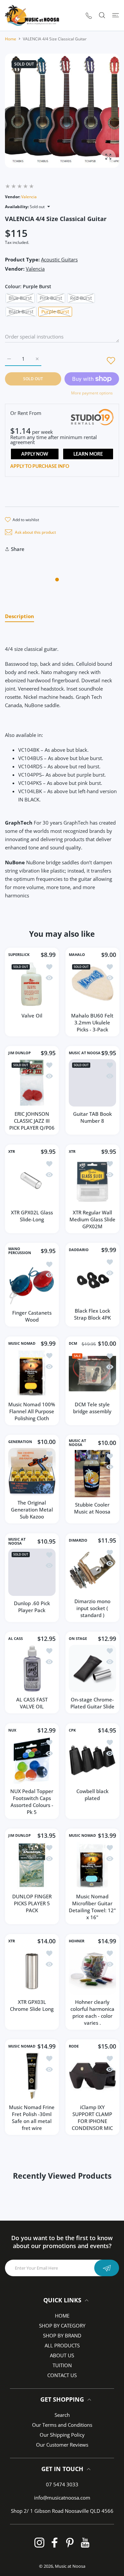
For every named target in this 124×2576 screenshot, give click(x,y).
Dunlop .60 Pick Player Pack (32, 1607)
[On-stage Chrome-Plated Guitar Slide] (92, 1669)
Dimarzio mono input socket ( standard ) (92, 1608)
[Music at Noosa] (32, 15)
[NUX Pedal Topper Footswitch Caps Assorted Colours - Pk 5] (32, 1760)
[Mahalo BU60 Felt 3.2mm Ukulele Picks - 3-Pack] (92, 985)
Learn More (88, 454)
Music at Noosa (70, 2566)
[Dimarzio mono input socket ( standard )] (92, 1570)
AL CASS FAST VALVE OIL (32, 1703)
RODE (74, 2046)
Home (11, 39)
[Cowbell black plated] (92, 1760)
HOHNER (77, 1941)
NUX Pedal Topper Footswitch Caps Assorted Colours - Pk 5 (32, 1801)
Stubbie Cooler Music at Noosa (92, 1508)
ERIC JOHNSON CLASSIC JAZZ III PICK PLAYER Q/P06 (32, 1121)
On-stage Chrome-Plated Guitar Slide (92, 1703)
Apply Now (35, 454)
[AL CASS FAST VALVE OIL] (32, 1669)
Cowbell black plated (92, 1794)
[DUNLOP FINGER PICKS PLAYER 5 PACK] (32, 1865)
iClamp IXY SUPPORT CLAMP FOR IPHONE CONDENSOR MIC (92, 2118)
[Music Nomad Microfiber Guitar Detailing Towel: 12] (92, 1865)
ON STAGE (78, 1639)
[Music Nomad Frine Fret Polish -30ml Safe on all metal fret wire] (32, 2076)
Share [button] (18, 549)
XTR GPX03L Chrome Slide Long (32, 2005)
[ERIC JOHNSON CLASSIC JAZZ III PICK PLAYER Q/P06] (32, 1083)
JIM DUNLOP (20, 1053)
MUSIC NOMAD (22, 1343)
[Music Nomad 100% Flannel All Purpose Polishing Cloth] (32, 1373)
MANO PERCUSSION (20, 1251)
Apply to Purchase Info (40, 467)
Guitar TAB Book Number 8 (92, 1117)
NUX (12, 1730)
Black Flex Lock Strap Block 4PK (92, 1314)
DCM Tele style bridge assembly (92, 1408)
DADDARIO (79, 1250)
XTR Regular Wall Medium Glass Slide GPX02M (92, 1219)
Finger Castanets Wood (32, 1316)
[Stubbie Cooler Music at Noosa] (92, 1474)
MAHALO (77, 955)
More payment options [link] (92, 393)
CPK (72, 1730)
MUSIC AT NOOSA (85, 1053)
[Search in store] (102, 15)
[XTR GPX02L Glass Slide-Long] (32, 1181)
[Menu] (116, 15)
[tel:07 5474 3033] (89, 15)
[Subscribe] (107, 2268)
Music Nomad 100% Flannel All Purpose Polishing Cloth (32, 1411)
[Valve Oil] (32, 985)
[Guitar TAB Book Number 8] (92, 1083)
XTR (12, 1152)
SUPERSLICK (19, 955)
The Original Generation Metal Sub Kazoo (32, 1510)
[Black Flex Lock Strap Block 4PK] (92, 1280)
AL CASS (16, 1639)
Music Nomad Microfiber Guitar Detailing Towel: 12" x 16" (92, 1907)
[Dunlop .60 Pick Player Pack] (32, 1572)
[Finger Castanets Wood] (32, 1282)
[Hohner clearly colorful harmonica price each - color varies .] (92, 1971)
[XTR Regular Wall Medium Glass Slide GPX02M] (92, 1181)
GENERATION (20, 1442)
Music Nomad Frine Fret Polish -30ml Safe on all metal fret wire (32, 2118)
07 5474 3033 (62, 2484)
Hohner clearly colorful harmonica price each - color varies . (92, 2012)
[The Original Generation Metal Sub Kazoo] (32, 1472)
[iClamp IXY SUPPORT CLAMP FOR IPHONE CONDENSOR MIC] (92, 2076)
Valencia (29, 197)
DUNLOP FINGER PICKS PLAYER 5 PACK (32, 1903)
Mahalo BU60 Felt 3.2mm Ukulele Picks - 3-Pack (92, 1022)
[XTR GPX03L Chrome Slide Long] (32, 1971)
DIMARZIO (78, 1540)
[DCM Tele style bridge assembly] (92, 1374)
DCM (73, 1343)
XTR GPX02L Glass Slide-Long (32, 1216)
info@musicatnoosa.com (62, 2498)
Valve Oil (32, 1015)
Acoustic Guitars (59, 259)
